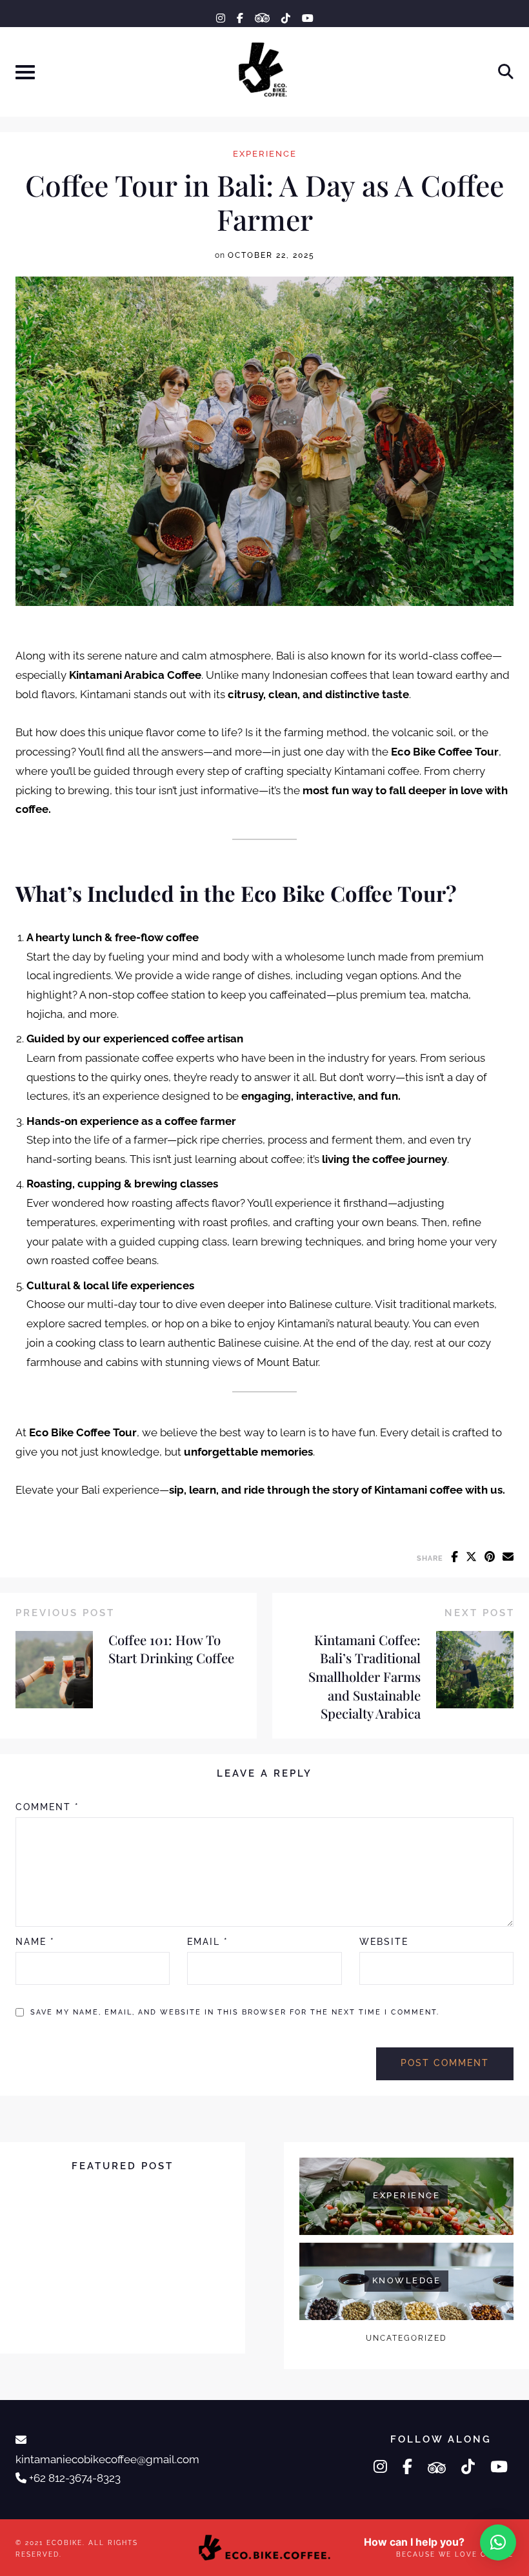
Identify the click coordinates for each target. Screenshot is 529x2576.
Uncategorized (406, 2338)
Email (208, 1942)
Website (384, 1942)
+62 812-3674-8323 (75, 2478)
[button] (498, 2542)
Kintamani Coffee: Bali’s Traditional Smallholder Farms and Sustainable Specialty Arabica (364, 1676)
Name (35, 1942)
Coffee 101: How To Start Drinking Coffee (171, 1649)
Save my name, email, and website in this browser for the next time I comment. (235, 2012)
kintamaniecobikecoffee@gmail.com (107, 2459)
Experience (265, 154)
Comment (47, 1807)
